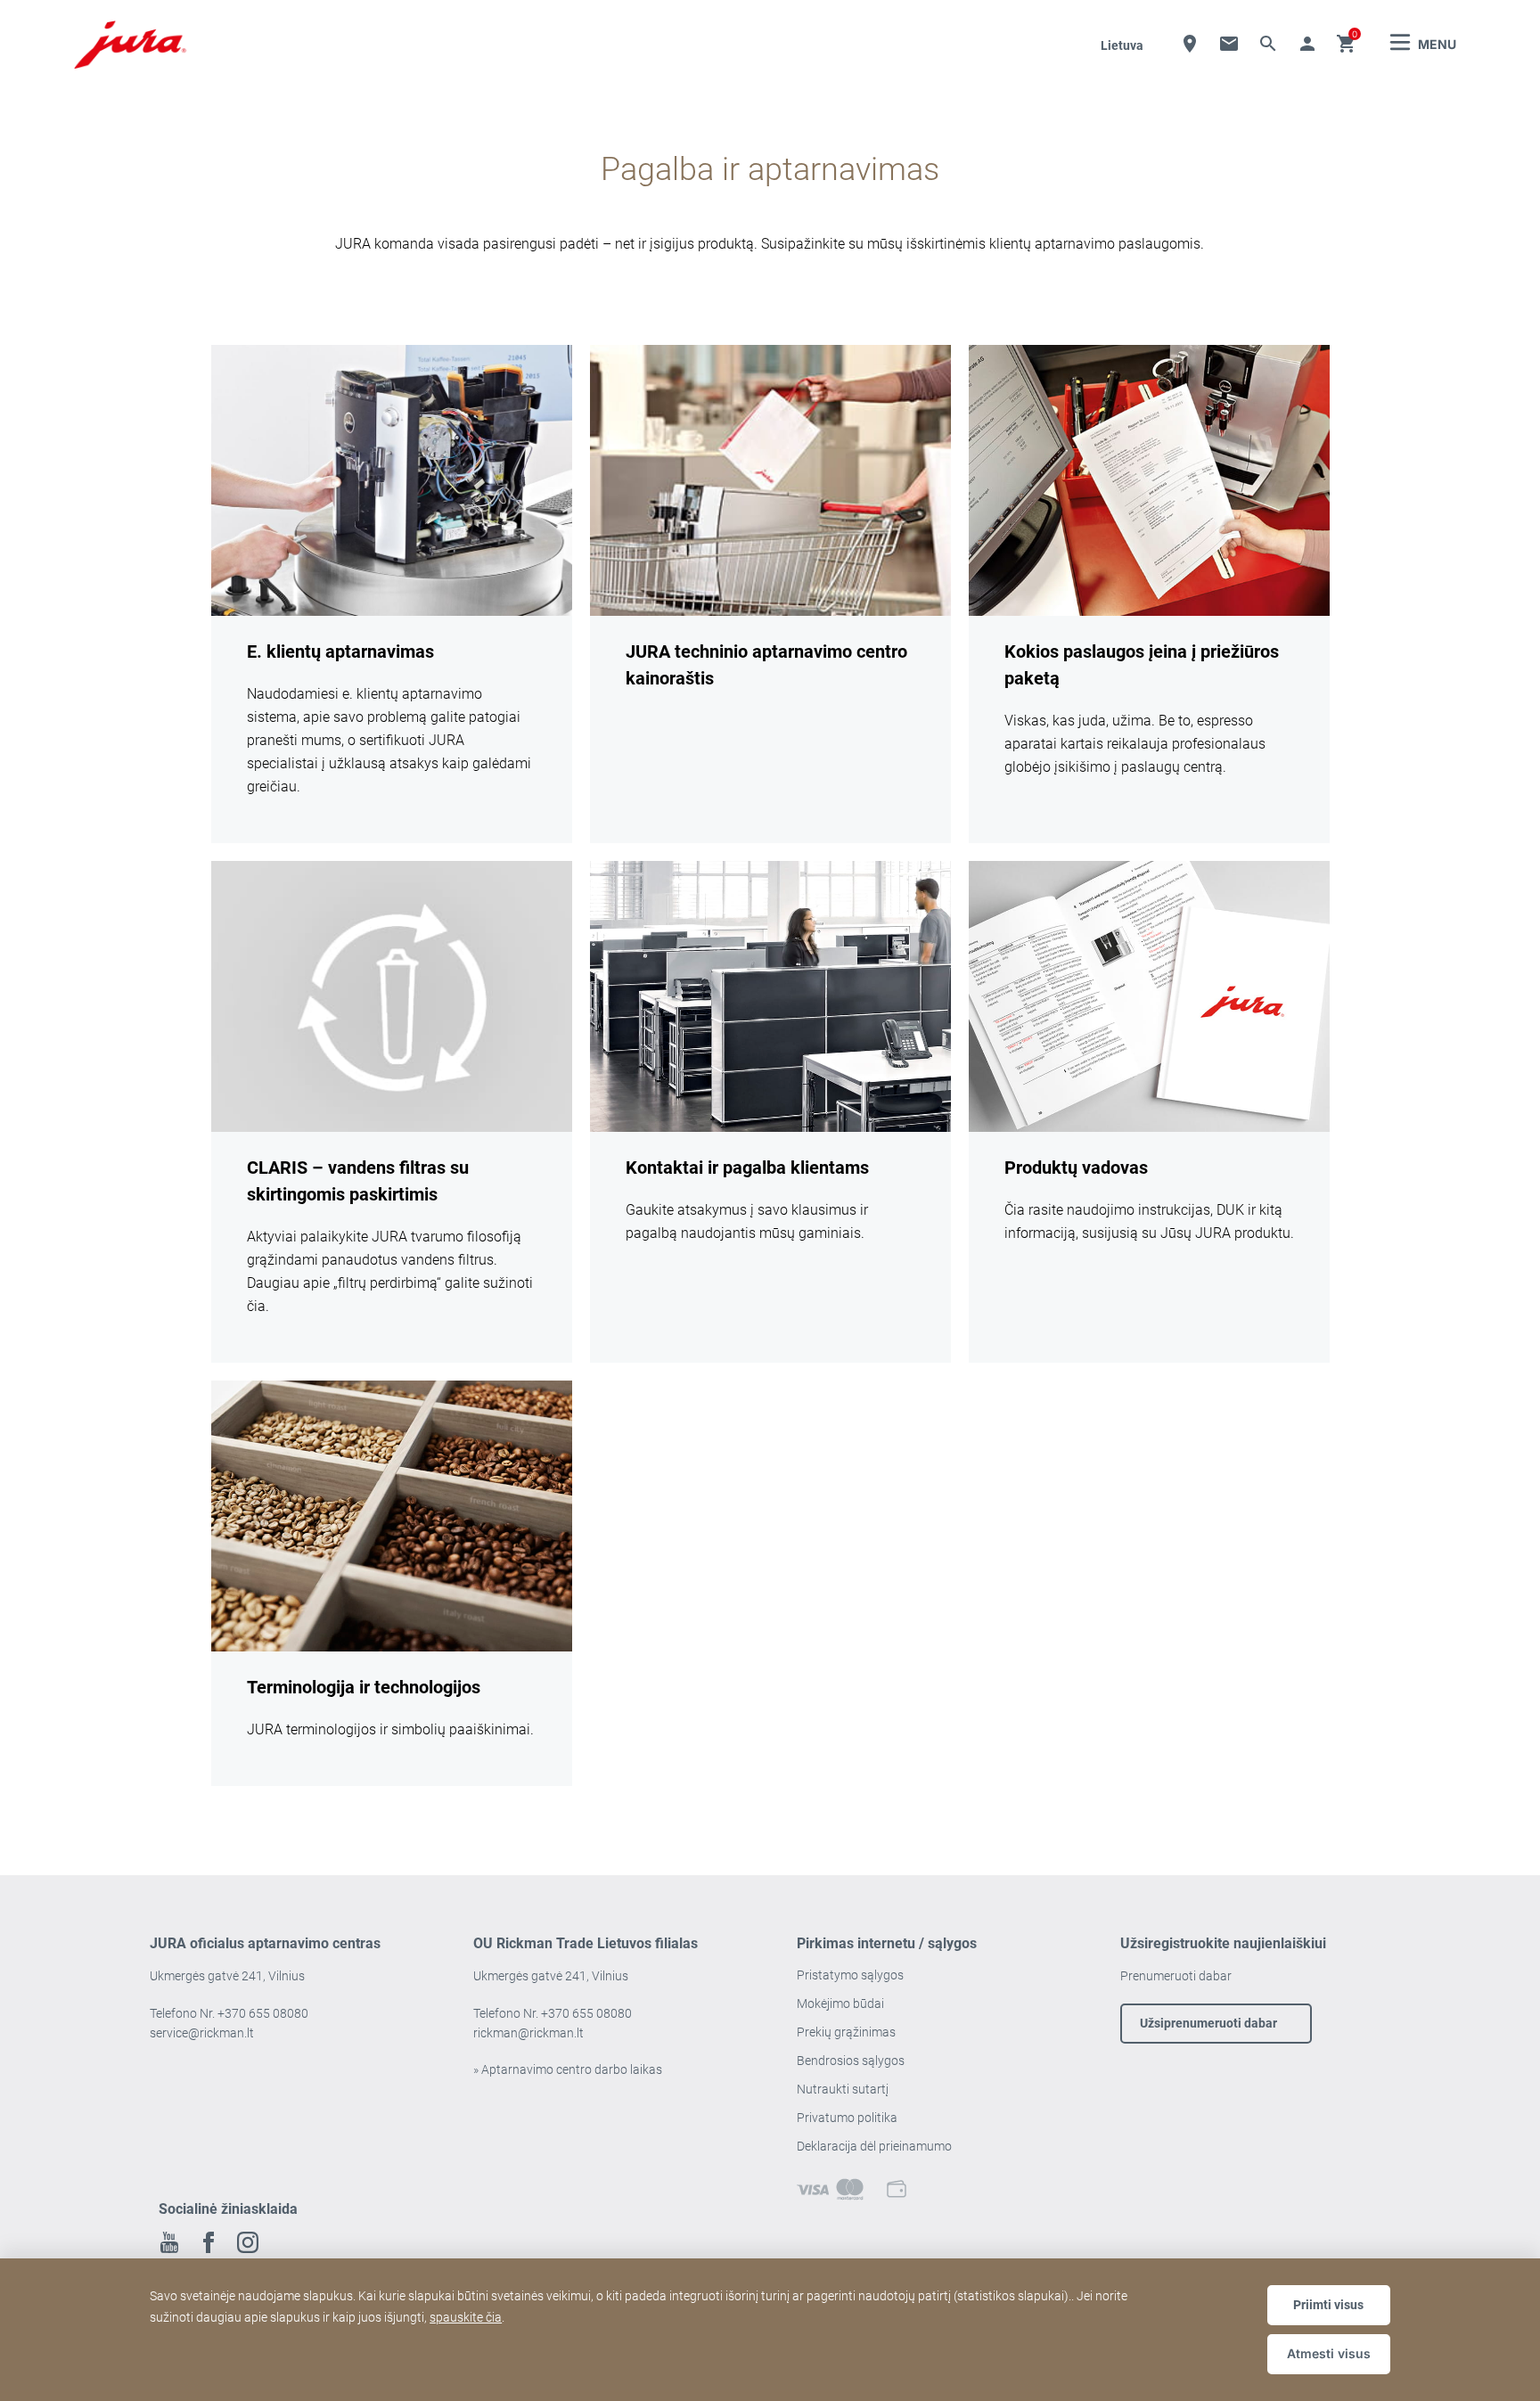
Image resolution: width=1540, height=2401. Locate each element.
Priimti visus (1328, 2305)
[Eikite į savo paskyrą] (1307, 44)
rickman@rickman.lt (528, 2033)
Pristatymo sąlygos (850, 1975)
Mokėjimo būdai (840, 2004)
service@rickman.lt (202, 2033)
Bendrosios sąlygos (851, 2061)
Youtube (169, 2242)
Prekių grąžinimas (846, 2032)
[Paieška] (1268, 44)
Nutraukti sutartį (843, 2089)
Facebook (209, 2242)
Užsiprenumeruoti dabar (1208, 2023)
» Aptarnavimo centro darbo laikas (568, 2069)
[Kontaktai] (1229, 44)
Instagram (248, 2242)
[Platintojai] (1190, 44)
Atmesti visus (1329, 2353)
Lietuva (1122, 45)
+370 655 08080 (263, 2013)
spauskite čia (466, 2317)
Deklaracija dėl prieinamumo (874, 2146)
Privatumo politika (847, 2118)
